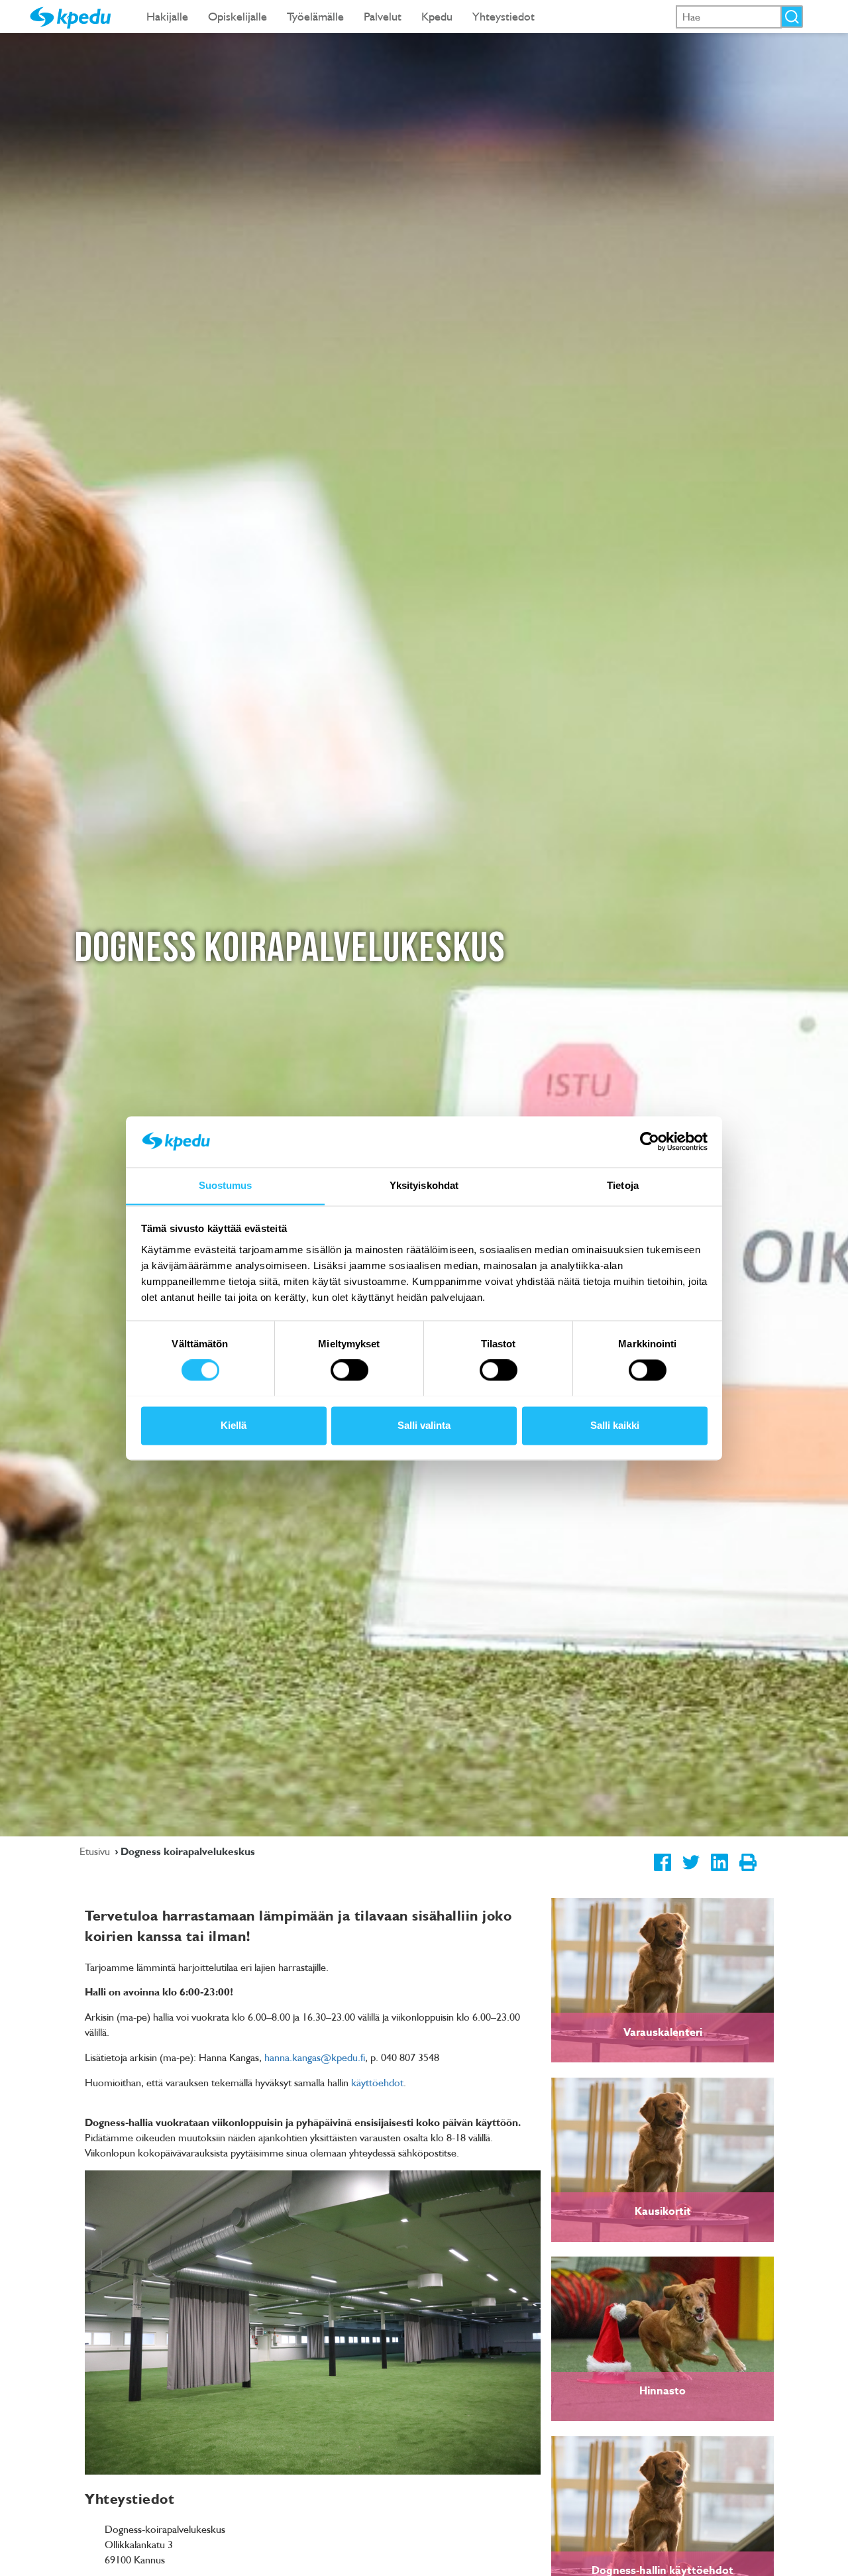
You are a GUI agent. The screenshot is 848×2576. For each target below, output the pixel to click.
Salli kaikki (615, 1425)
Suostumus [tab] (226, 1185)
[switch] (349, 1370)
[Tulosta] (748, 1873)
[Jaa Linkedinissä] (719, 1873)
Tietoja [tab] (623, 1185)
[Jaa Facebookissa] (662, 1873)
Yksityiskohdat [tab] (424, 1185)
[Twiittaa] (691, 1873)
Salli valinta (424, 1425)
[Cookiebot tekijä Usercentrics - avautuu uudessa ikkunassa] (650, 1141)
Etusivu (96, 1851)
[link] (662, 1980)
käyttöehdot (377, 2082)
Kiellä (234, 1425)
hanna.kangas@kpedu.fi (315, 2057)
